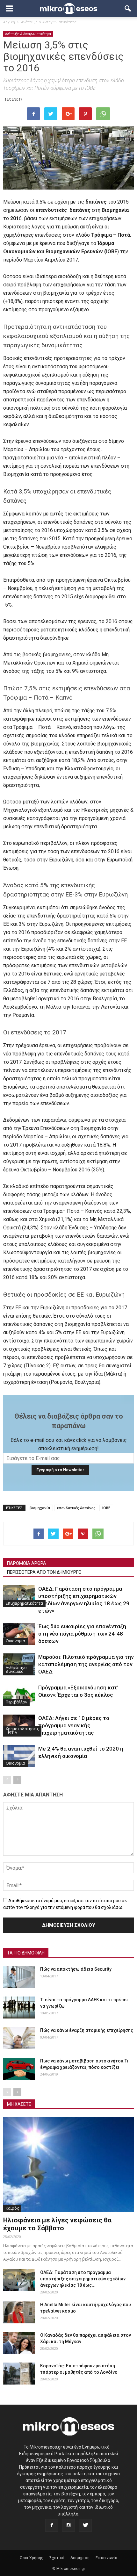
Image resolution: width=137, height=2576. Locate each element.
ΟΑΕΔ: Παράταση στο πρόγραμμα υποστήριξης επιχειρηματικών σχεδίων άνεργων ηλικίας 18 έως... (83, 2279)
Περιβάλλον (16, 1702)
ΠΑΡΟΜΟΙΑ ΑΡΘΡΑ (27, 1563)
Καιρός (12, 2208)
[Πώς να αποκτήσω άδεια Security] (19, 1977)
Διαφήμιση (80, 2558)
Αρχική (9, 22)
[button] (128, 9)
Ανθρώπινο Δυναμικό (16, 1669)
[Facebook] (52, 2525)
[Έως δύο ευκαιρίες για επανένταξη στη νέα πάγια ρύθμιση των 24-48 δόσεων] (19, 1634)
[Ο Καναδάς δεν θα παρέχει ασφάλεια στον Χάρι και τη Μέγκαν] (19, 2343)
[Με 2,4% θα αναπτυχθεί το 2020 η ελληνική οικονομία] (19, 1756)
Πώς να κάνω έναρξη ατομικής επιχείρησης (87, 2030)
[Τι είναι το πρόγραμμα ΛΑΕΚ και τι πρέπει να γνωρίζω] (19, 2008)
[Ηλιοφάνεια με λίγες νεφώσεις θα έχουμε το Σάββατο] (68, 2165)
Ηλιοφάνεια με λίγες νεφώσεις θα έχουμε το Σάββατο (57, 2224)
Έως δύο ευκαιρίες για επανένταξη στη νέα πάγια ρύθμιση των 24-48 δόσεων (82, 1634)
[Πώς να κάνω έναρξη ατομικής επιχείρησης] (19, 2038)
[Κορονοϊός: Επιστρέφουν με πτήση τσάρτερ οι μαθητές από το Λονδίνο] (19, 2374)
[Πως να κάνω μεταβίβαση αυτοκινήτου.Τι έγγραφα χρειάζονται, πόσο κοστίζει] (19, 2069)
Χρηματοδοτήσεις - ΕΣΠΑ (22, 1731)
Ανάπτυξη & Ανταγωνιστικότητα (28, 34)
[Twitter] (85, 2525)
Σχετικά (57, 2558)
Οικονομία (15, 1641)
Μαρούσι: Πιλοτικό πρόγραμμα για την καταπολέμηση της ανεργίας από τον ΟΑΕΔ (86, 1664)
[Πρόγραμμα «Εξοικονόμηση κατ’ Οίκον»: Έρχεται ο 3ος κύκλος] (19, 1695)
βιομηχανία (40, 1508)
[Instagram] (68, 2525)
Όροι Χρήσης (32, 2558)
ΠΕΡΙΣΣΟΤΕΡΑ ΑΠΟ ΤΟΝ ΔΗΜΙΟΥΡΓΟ (44, 1572)
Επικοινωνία (106, 2558)
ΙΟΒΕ (106, 1508)
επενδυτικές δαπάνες (76, 1508)
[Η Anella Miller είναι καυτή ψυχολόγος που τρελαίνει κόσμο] (19, 2312)
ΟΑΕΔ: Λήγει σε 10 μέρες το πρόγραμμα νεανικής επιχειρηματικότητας (74, 1725)
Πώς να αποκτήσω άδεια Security (76, 1969)
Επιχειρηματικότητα (24, 1603)
